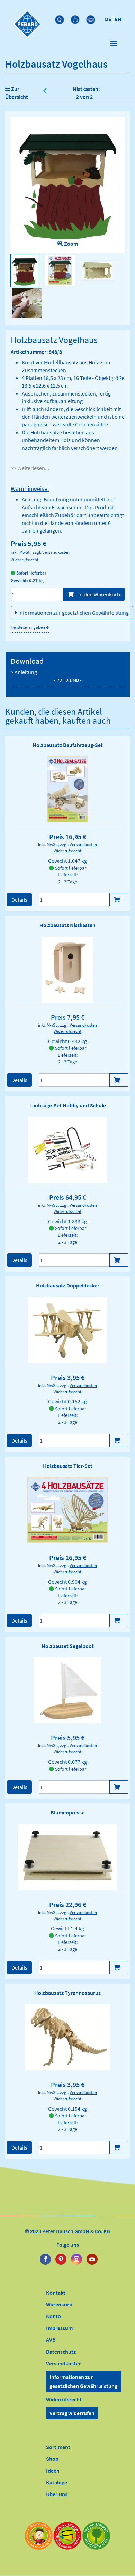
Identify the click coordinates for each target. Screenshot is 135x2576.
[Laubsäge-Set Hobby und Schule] (67, 1150)
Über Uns (57, 2494)
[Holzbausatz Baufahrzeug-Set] (68, 789)
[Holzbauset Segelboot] (67, 1690)
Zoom (70, 244)
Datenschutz (61, 2352)
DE (108, 19)
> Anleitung (46, 676)
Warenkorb (59, 2304)
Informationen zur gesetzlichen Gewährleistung (73, 613)
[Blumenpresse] (68, 1857)
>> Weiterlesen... (30, 468)
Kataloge (57, 2482)
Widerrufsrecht (25, 560)
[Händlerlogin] (92, 18)
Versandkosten (56, 552)
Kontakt (56, 2293)
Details (19, 900)
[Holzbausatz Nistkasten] (67, 970)
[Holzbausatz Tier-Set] (68, 1510)
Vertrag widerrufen (72, 2413)
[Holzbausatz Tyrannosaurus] (67, 2037)
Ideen (53, 2471)
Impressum (59, 2328)
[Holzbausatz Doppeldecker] (67, 1330)
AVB (51, 2340)
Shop (52, 2459)
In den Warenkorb (99, 594)
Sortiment (58, 2447)
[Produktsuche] (60, 18)
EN (118, 19)
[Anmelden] (76, 18)
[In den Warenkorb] (119, 900)
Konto (53, 2316)
